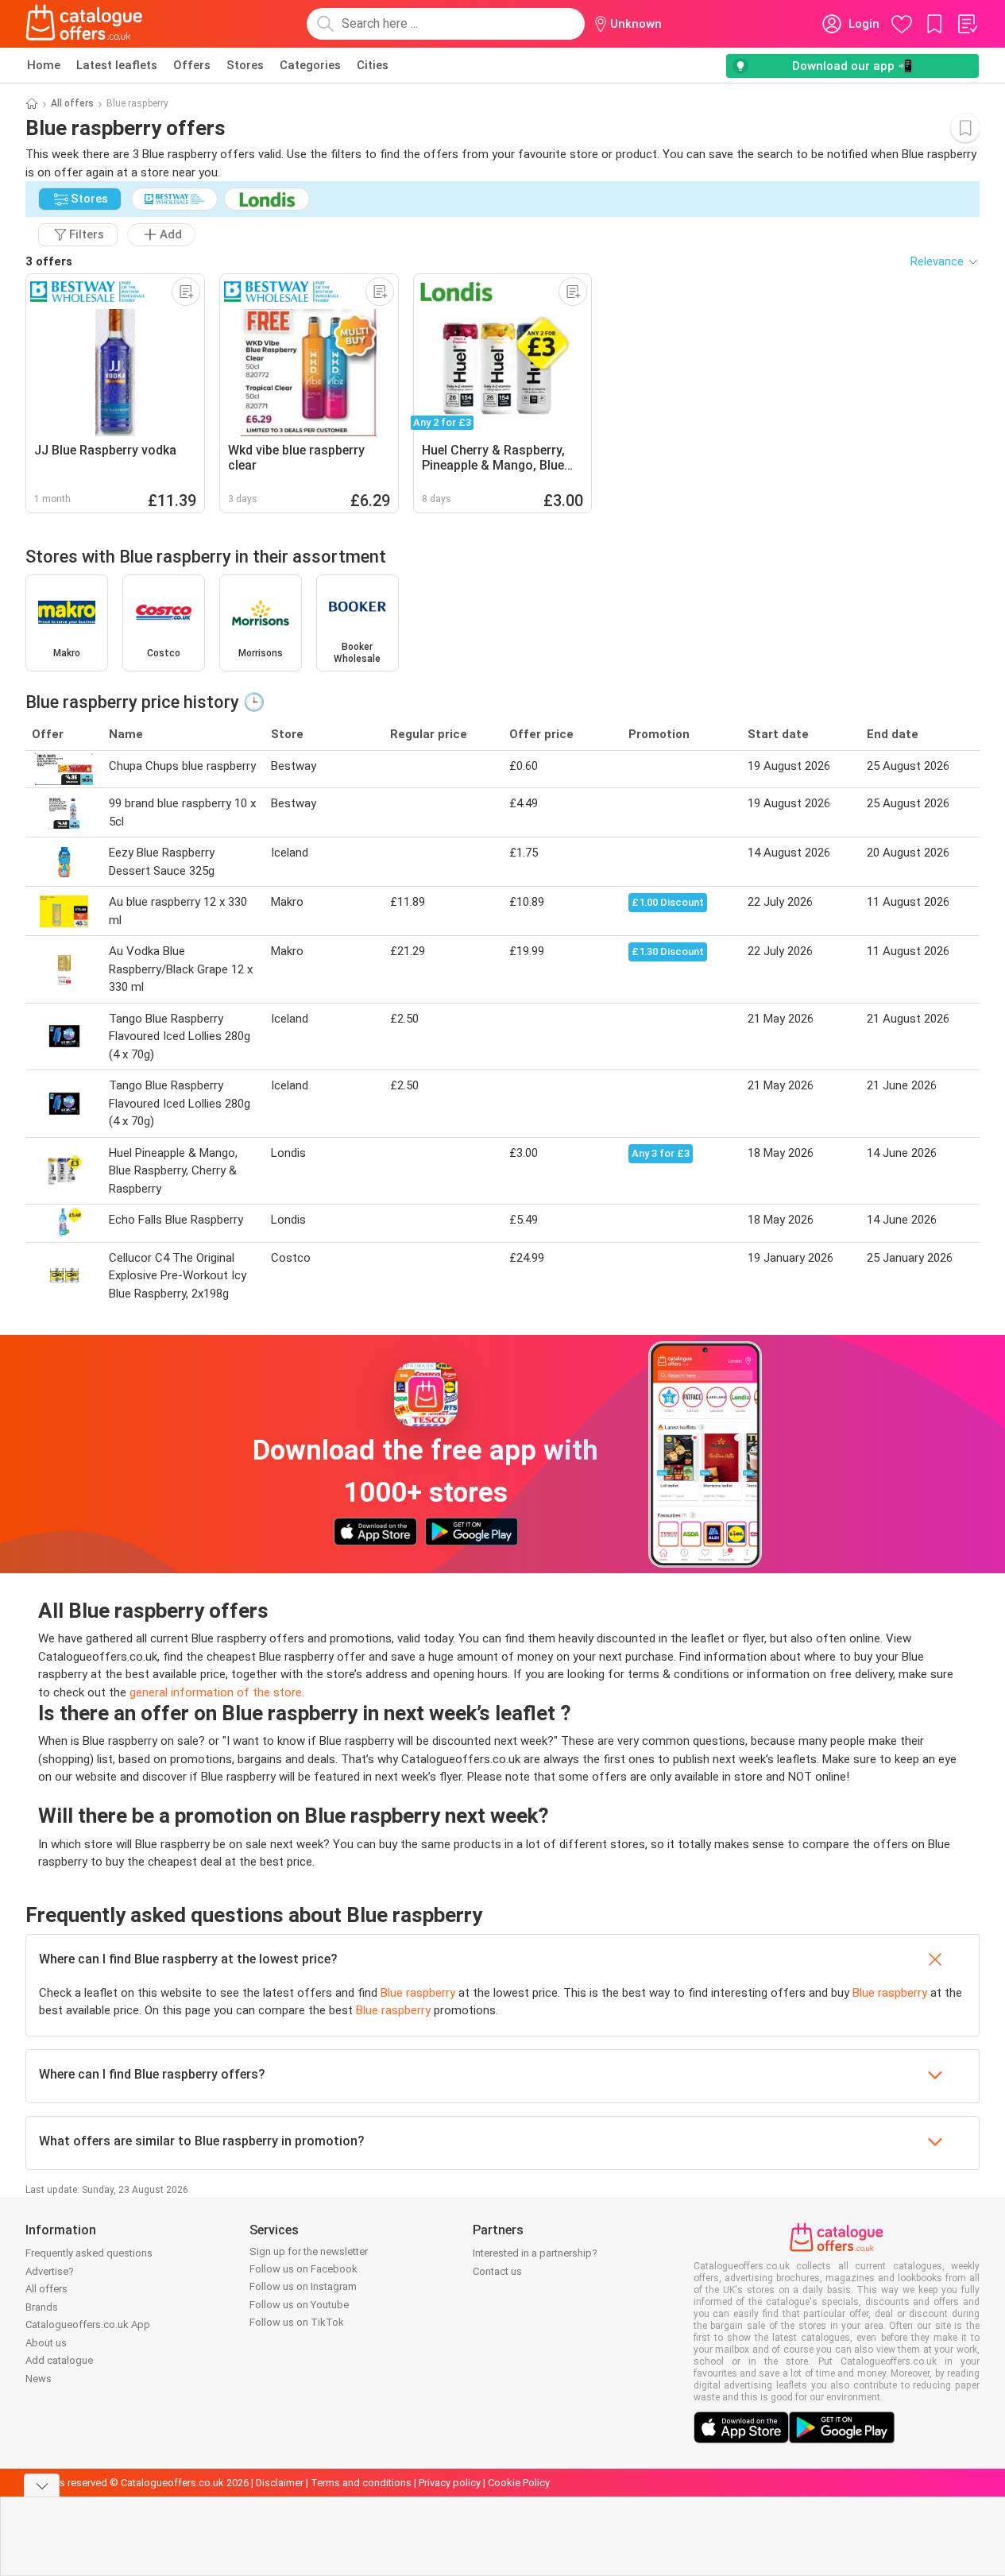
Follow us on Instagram (303, 2286)
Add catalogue (59, 2360)
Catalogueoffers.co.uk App (88, 2325)
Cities (373, 65)
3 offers (49, 261)
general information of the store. (217, 1692)
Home (44, 65)
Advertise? (50, 2271)
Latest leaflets (117, 65)
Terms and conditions (361, 2483)
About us (46, 2343)
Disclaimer (280, 2483)
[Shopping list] (967, 24)
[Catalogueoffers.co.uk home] (84, 24)
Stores (245, 65)
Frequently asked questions (89, 2253)
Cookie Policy (519, 2483)
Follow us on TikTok (297, 2322)
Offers (192, 65)
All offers (72, 103)
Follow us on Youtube (299, 2305)
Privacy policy (450, 2483)
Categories (310, 65)
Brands (42, 2307)
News (39, 2379)
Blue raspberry (418, 1993)
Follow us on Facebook (303, 2269)
